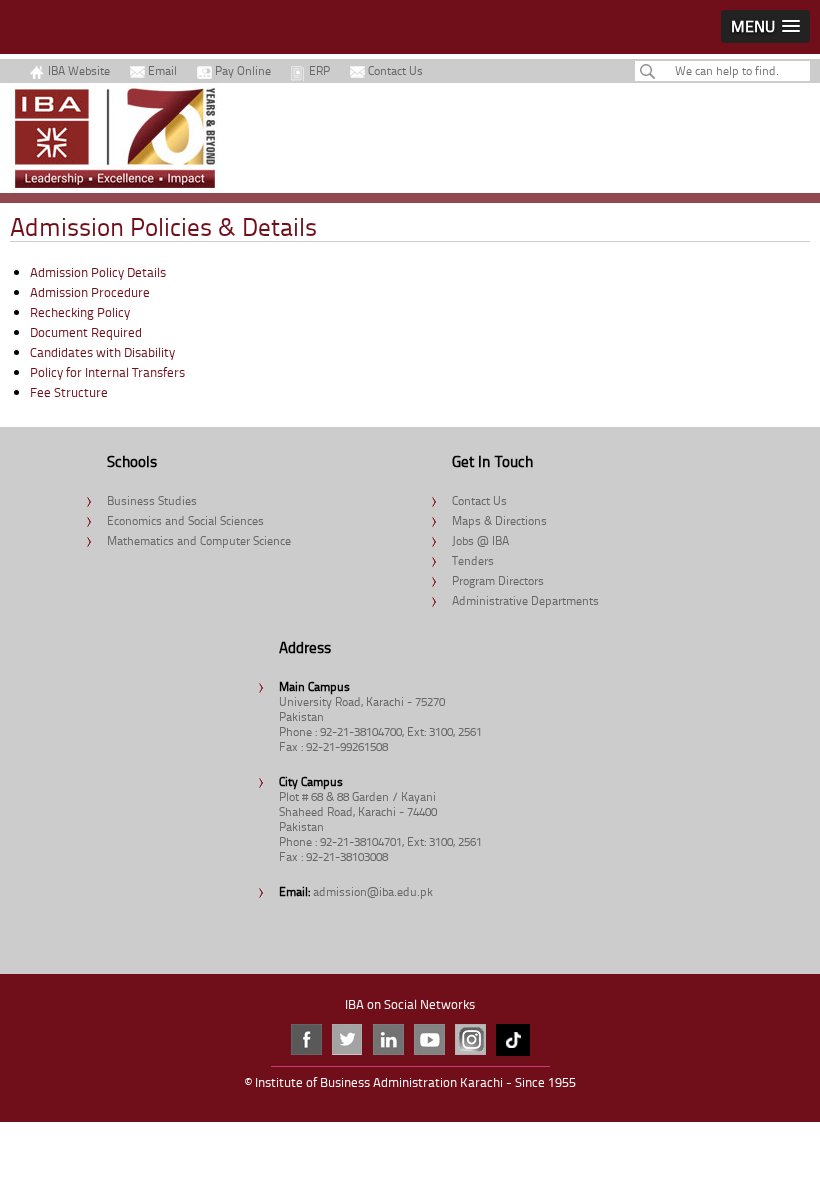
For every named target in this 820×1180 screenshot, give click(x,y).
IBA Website (79, 70)
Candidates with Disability (102, 352)
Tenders (473, 560)
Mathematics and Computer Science (199, 540)
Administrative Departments (525, 600)
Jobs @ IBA (480, 540)
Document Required (86, 332)
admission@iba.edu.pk (373, 891)
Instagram (470, 1039)
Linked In (388, 1039)
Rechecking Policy (80, 312)
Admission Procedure (90, 292)
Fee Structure (69, 392)
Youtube (429, 1039)
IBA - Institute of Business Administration (115, 138)
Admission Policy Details (98, 272)
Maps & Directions (499, 520)
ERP (319, 70)
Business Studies (152, 500)
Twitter (347, 1039)
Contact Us (395, 70)
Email (162, 70)
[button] (765, 26)
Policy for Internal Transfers (107, 372)
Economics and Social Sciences (185, 520)
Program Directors (498, 580)
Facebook (306, 1039)
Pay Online (243, 70)
